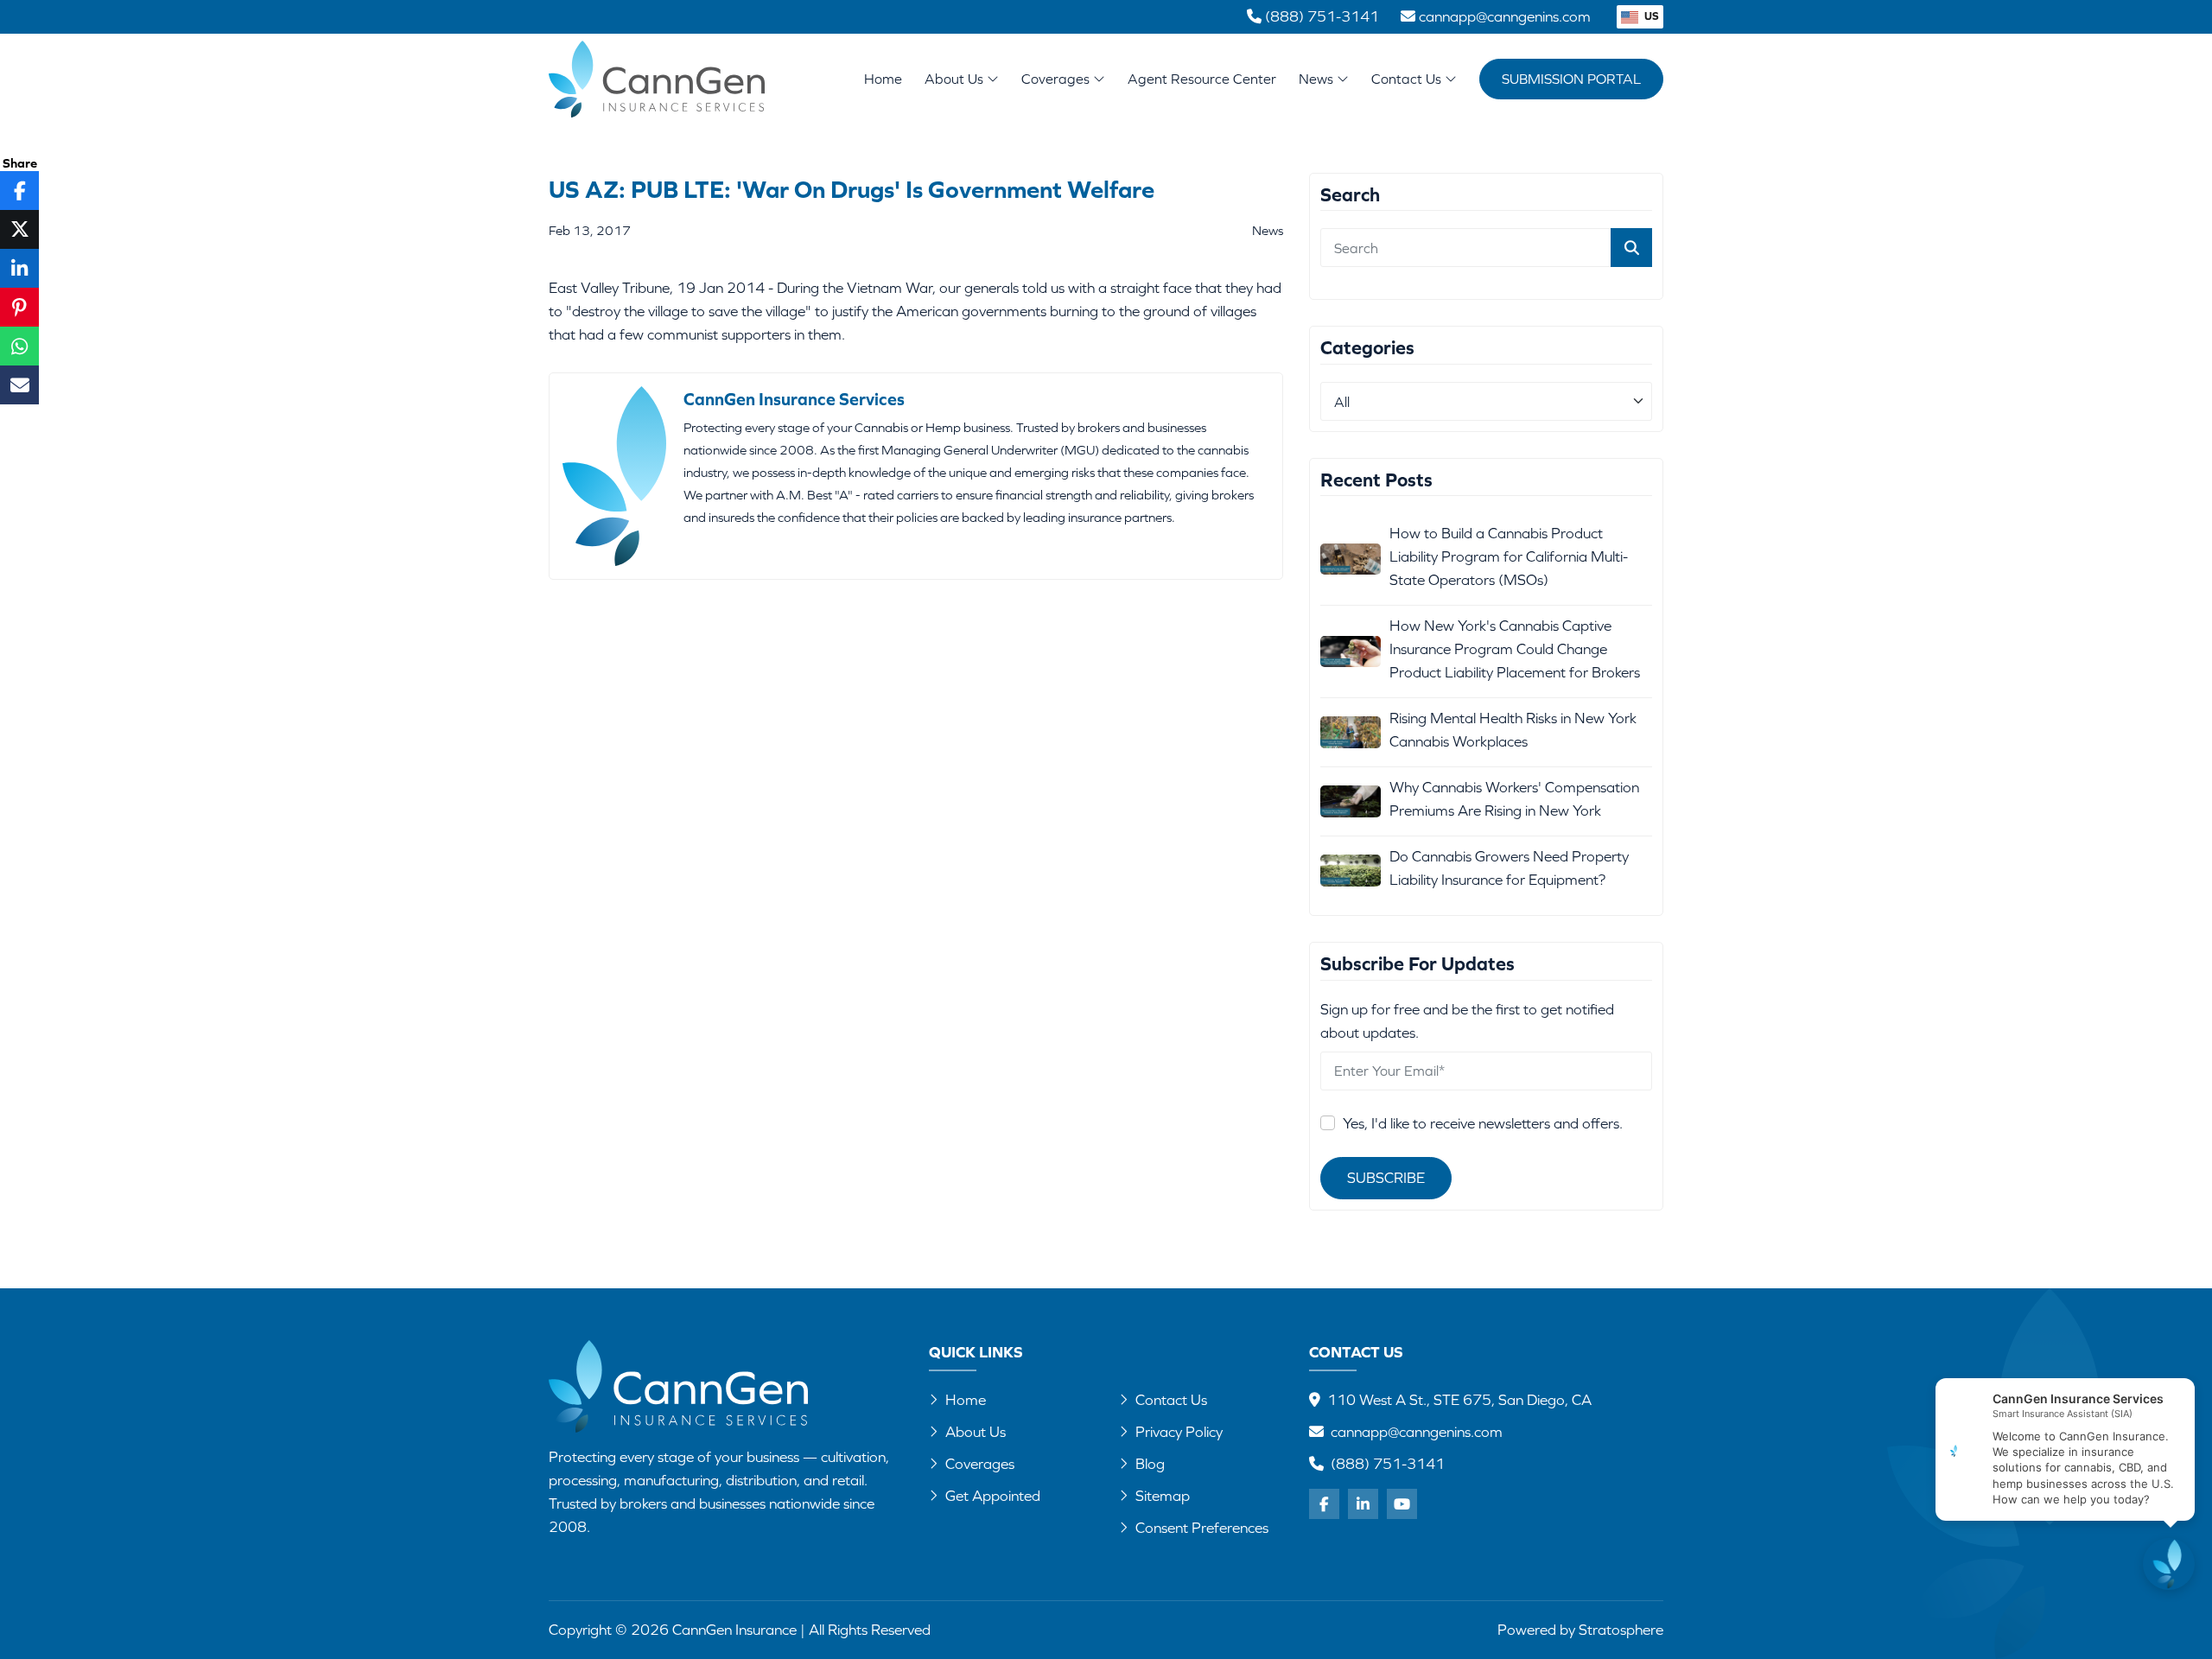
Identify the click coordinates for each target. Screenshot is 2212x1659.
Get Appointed (993, 1496)
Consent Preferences (1202, 1528)
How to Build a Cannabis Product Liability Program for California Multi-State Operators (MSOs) (1509, 556)
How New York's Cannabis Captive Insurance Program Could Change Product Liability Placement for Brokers (1515, 649)
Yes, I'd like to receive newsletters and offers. (1483, 1123)
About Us (956, 79)
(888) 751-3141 (1388, 1464)
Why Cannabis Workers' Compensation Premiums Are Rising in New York (1514, 799)
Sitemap (1163, 1496)
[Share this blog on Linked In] (19, 268)
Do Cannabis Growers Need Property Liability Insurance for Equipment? (1509, 868)
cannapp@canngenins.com (1417, 1432)
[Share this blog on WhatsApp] (19, 346)
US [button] (1650, 16)
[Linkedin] (1363, 1504)
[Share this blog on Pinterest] (19, 307)
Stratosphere (1621, 1630)
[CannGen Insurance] (678, 1386)
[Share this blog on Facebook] (19, 191)
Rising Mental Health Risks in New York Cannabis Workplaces (1513, 730)
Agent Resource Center (1202, 79)
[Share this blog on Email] (19, 385)
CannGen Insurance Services (794, 399)
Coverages (1057, 79)
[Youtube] (1402, 1504)
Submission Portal (1571, 79)
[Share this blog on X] (19, 229)
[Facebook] (1324, 1504)
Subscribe (1386, 1178)
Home (883, 79)
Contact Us (1408, 79)
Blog (1150, 1464)
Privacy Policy (1179, 1432)
